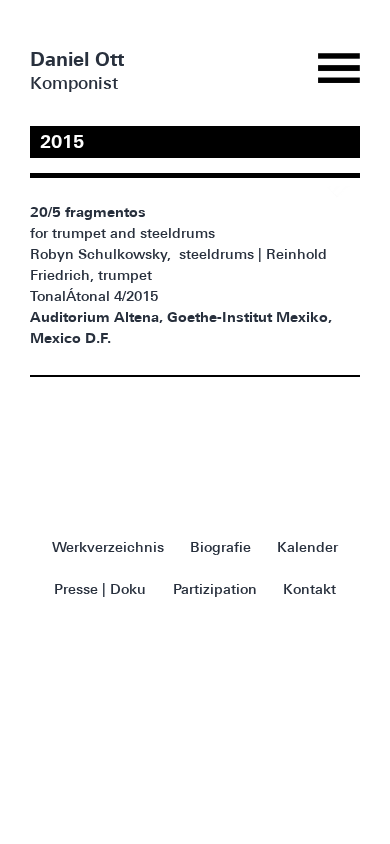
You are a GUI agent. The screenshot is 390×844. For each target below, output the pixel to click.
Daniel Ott (77, 61)
